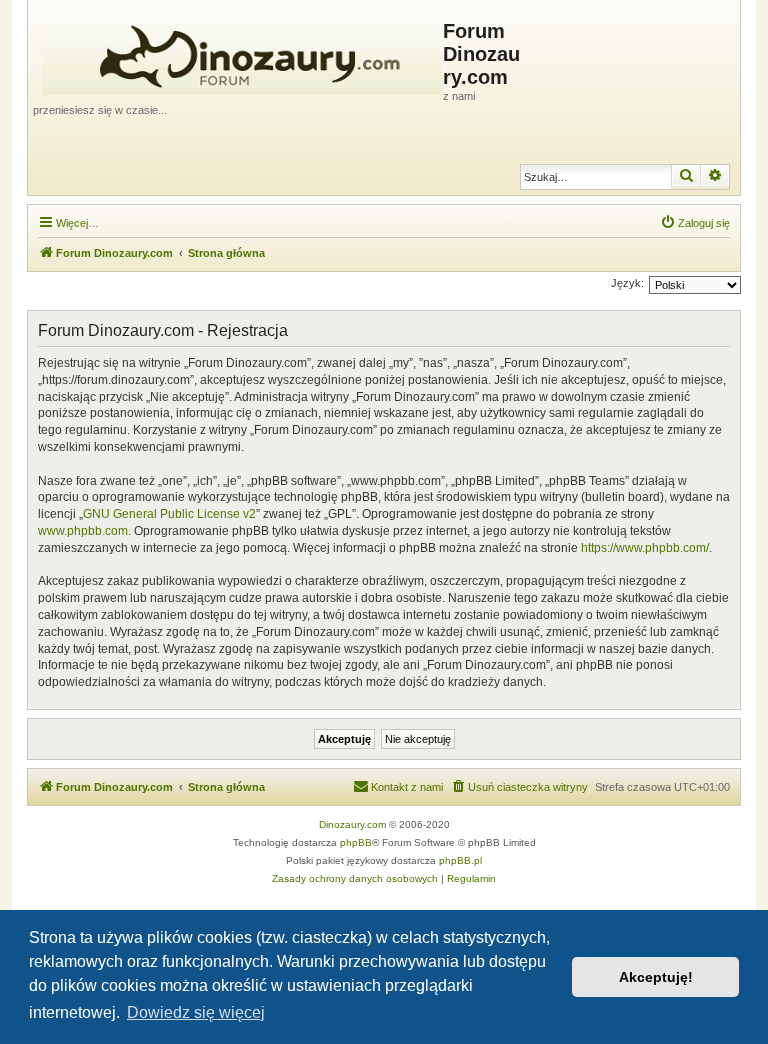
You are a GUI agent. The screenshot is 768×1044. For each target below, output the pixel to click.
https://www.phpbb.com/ (645, 548)
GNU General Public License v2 (169, 514)
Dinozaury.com (352, 824)
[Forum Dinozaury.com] (238, 51)
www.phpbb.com (83, 531)
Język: (627, 283)
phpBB (356, 842)
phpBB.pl (460, 860)
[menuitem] (695, 223)
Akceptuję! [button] (656, 977)
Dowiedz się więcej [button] (196, 1012)
